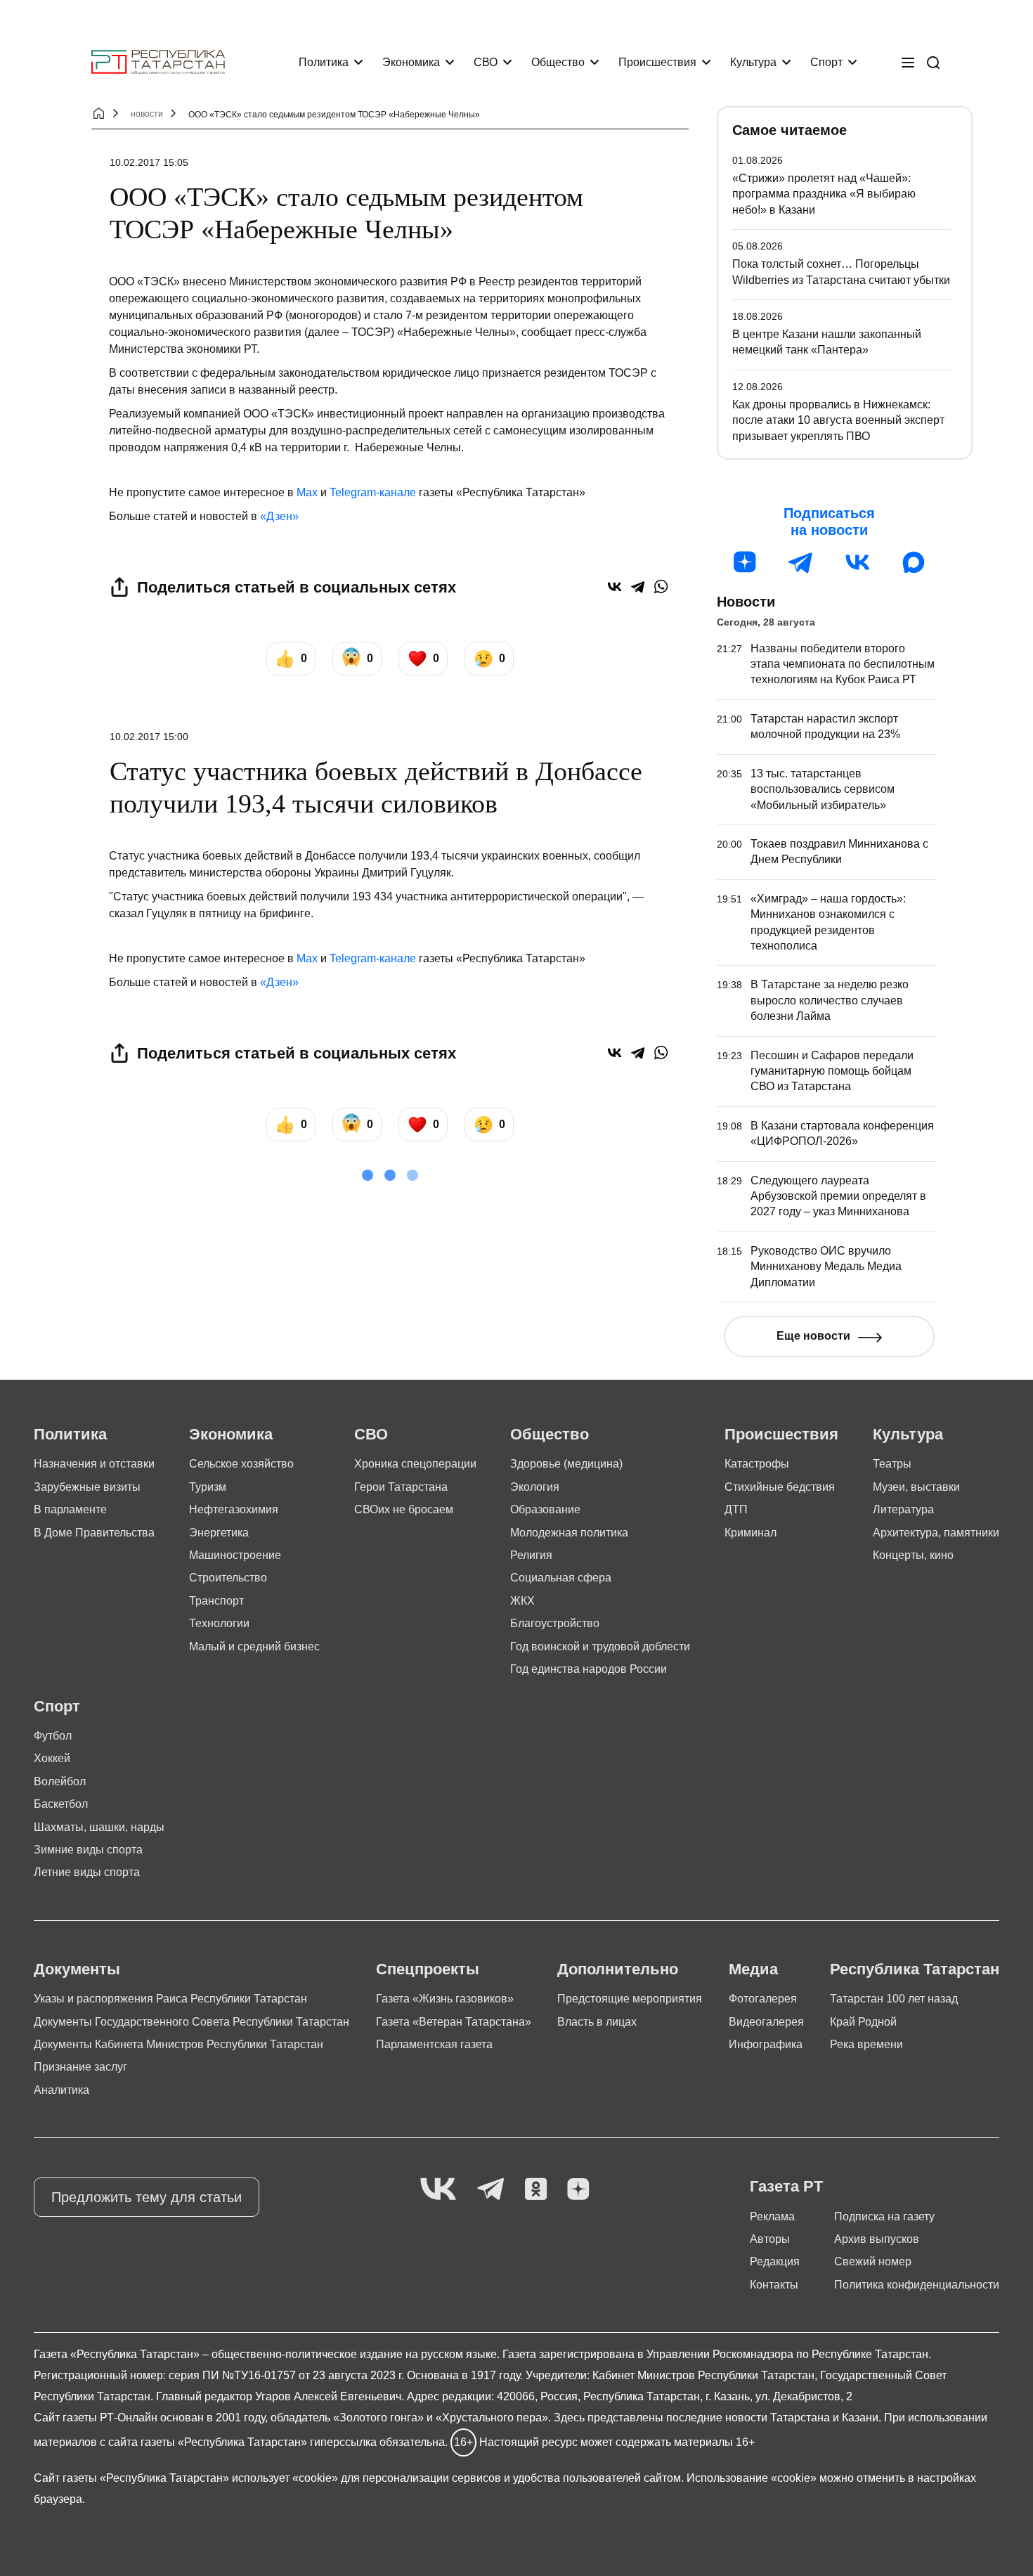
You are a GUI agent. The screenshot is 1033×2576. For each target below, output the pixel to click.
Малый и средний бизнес (254, 1646)
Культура (753, 62)
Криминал (751, 1533)
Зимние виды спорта (88, 1850)
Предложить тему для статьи (147, 2197)
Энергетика (219, 1533)
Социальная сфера (561, 1578)
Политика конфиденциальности (917, 2285)
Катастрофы (757, 1464)
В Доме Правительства (94, 1533)
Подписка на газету (884, 2216)
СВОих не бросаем (404, 1509)
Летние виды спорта (87, 1872)
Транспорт (216, 1601)
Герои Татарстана (401, 1487)
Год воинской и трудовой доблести (600, 1646)
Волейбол (60, 1781)
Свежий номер (873, 2261)
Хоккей (52, 1758)
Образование (545, 1509)
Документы (77, 1969)
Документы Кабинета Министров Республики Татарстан (178, 2044)
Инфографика (766, 2044)
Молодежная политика (569, 1533)
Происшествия (657, 62)
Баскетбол (61, 1804)
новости (147, 114)
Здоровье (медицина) (566, 1464)
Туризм (208, 1487)
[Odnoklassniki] (536, 2190)
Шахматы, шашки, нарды (99, 1827)
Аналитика (61, 2090)
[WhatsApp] (661, 587)
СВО (486, 62)
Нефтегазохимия (234, 1509)
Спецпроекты (428, 1969)
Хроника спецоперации (415, 1464)
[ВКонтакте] (615, 587)
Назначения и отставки (94, 1464)
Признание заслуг (80, 2067)
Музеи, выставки (916, 1487)
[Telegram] (638, 587)
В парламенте (70, 1509)
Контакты (774, 2285)
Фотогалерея (763, 1999)
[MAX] (914, 562)
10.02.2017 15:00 (149, 737)
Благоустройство (555, 1623)
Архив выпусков (877, 2239)
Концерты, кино (913, 1555)
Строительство (228, 1578)
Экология (535, 1487)
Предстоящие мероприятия (630, 1999)
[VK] (438, 2190)
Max (307, 492)
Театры (892, 1464)
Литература (903, 1509)
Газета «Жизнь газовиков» (445, 1999)
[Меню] (908, 63)
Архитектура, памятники (936, 1533)
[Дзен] (745, 562)
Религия (531, 1555)
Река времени (866, 2044)
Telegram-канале (373, 492)
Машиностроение (235, 1555)
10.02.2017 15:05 (149, 162)
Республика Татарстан (915, 1969)
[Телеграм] (801, 562)
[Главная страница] (158, 62)
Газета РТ (786, 2186)
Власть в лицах (597, 2022)
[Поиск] (933, 63)
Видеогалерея (766, 2022)
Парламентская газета (434, 2044)
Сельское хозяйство (241, 1464)
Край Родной (863, 2022)
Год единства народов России (589, 1669)
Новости (746, 602)
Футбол (53, 1736)
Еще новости (813, 1336)
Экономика (411, 62)
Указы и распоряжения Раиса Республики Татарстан (170, 1999)
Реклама (772, 2216)
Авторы (770, 2239)
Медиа (753, 1969)
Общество (558, 62)
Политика (324, 62)
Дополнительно (618, 1969)
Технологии (219, 1623)
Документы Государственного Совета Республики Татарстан (191, 2022)
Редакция (775, 2261)
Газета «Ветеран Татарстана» (454, 2022)
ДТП (736, 1509)
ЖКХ (522, 1601)
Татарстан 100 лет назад (894, 1999)
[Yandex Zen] (578, 2190)
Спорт (826, 62)
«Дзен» (279, 516)
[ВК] (857, 562)
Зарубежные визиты (87, 1487)
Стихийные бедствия (780, 1487)
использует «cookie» (285, 2478)
